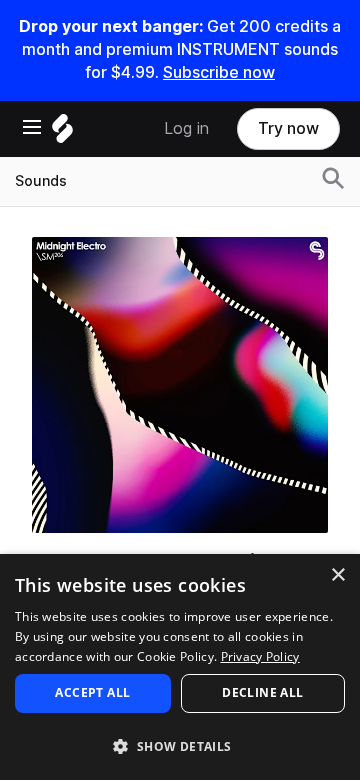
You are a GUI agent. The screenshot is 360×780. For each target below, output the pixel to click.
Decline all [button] (262, 692)
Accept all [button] (92, 692)
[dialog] (180, 667)
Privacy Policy (260, 656)
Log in (186, 128)
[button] (180, 745)
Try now (288, 128)
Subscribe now (219, 72)
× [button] (337, 575)
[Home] (62, 133)
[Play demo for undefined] (180, 385)
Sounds (41, 181)
